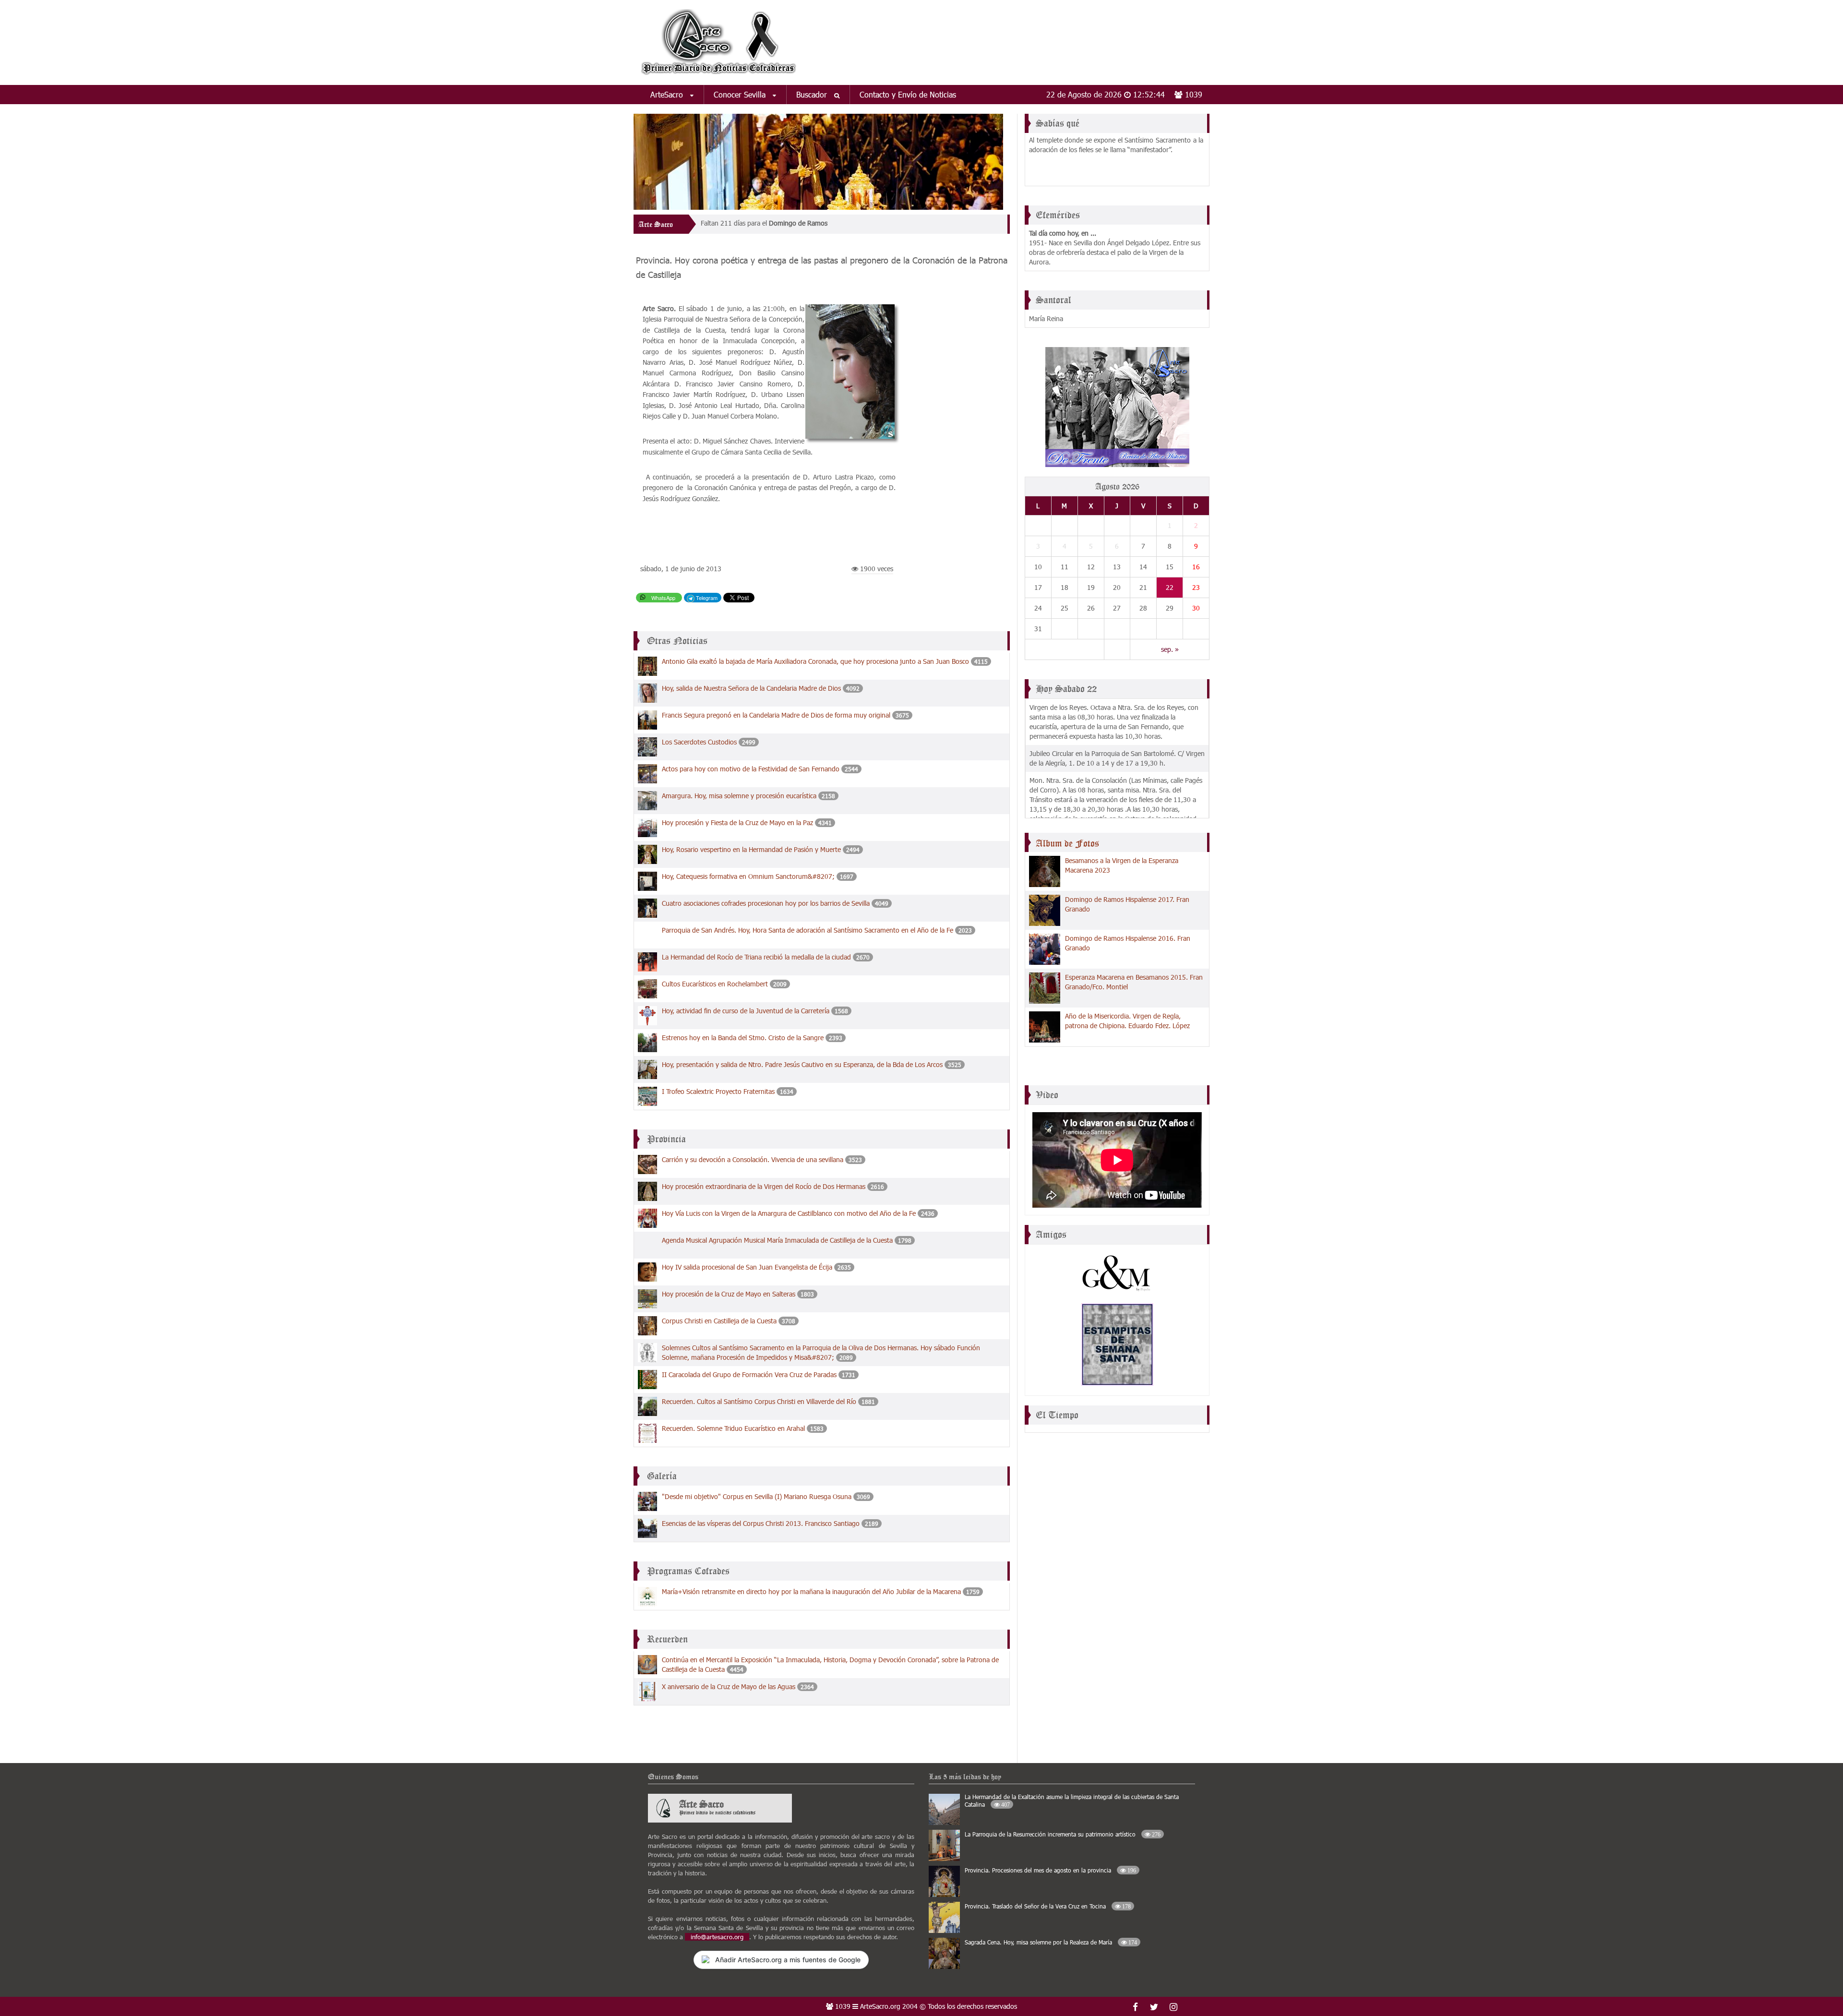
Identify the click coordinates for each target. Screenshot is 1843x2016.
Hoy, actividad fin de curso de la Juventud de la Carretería (746, 1011)
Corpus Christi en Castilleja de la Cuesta (719, 1321)
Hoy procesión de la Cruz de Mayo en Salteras (729, 1294)
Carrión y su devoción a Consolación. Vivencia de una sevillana (753, 1159)
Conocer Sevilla (741, 94)
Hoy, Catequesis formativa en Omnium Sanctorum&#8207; (749, 876)
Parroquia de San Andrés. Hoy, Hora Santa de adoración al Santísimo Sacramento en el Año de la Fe (808, 930)
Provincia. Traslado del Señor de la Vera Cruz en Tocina (1048, 1906)
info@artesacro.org (717, 1937)
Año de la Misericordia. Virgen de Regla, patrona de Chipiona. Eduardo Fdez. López (1127, 1021)
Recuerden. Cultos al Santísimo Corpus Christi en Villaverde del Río (759, 1401)
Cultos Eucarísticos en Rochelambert (715, 984)
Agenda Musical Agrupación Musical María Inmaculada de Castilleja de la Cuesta (778, 1240)
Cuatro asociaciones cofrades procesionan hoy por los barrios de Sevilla (766, 903)
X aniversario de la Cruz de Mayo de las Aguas (729, 1686)
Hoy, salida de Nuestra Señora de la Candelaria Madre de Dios (752, 688)
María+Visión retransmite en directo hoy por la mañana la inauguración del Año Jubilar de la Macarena (811, 1591)
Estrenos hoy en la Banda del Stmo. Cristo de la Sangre (743, 1038)
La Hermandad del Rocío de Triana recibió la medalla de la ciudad (756, 957)
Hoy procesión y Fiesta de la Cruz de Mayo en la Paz (738, 822)
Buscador (813, 94)
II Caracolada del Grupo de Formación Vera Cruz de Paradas (750, 1374)
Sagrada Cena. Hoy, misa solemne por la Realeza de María (1051, 1942)
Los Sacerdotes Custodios (699, 742)
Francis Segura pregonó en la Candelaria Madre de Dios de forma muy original (776, 715)
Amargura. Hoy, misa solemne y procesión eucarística (739, 796)
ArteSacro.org (880, 2006)
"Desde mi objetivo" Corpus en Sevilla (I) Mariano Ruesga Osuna (757, 1496)
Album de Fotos (1067, 843)
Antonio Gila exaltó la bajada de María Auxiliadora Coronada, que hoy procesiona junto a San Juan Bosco (816, 661)
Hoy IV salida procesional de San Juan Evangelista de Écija (747, 1267)
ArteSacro (668, 94)
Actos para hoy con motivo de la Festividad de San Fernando (751, 769)
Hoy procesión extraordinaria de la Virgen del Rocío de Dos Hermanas (764, 1186)
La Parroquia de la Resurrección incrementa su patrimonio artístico (1063, 1834)
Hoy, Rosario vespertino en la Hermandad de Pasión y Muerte (751, 849)
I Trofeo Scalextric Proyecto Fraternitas (718, 1091)
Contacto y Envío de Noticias (908, 94)
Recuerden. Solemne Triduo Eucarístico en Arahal (733, 1428)
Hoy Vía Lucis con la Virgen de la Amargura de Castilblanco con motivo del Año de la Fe (789, 1213)
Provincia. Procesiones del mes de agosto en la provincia (1050, 1870)
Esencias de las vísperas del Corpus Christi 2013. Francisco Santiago (761, 1523)
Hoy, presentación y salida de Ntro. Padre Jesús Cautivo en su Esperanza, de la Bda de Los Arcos (802, 1064)
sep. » (1170, 649)
